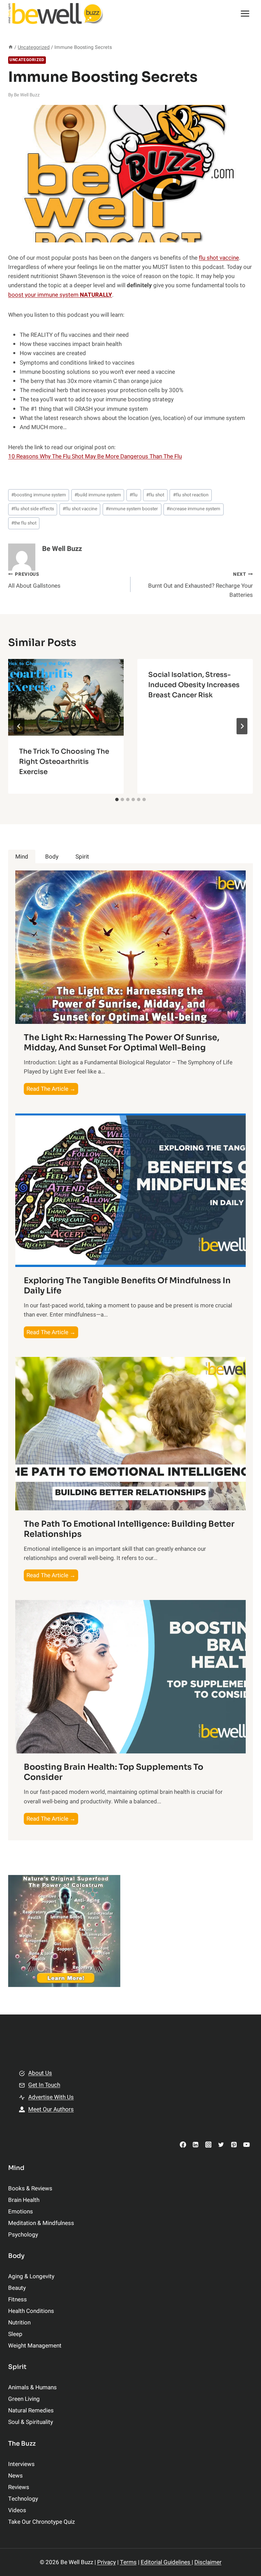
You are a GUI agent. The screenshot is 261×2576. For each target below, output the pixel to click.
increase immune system (193, 509)
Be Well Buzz (27, 95)
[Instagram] (208, 2144)
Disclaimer (208, 2562)
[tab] (117, 799)
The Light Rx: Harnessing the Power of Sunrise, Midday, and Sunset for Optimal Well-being (121, 1043)
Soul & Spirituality (31, 2422)
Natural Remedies (31, 2411)
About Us (40, 2073)
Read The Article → (52, 1090)
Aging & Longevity (31, 2276)
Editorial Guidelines (166, 2562)
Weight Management (35, 2346)
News (15, 2476)
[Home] (11, 47)
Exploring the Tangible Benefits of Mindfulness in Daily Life (127, 1286)
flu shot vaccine (219, 258)
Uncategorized (27, 60)
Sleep (15, 2334)
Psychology (23, 2235)
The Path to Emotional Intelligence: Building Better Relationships (129, 1529)
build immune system (98, 495)
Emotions (21, 2212)
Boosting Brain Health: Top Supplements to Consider (114, 1772)
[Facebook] (183, 2144)
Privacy (107, 2562)
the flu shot (24, 523)
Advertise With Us (51, 2097)
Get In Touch (44, 2085)
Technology (23, 2499)
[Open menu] (245, 13)
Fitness (18, 2299)
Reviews (19, 2487)
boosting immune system (39, 495)
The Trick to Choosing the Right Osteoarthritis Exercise (64, 762)
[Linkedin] (196, 2144)
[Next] (242, 726)
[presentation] (66, 697)
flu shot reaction (191, 495)
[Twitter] (221, 2144)
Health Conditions (31, 2311)
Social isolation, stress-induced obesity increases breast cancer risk (194, 685)
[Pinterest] (234, 2144)
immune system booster (132, 509)
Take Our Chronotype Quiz (41, 2522)
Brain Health (24, 2200)
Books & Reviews (30, 2188)
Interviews (21, 2464)
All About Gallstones (34, 581)
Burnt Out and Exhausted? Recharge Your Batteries (201, 585)
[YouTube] (247, 2144)
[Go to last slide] (19, 726)
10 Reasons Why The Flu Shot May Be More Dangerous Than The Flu (95, 456)
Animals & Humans (32, 2387)
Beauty (17, 2288)
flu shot (155, 495)
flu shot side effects (33, 509)
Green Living (24, 2399)
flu (134, 495)
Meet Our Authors (51, 2109)
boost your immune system (60, 295)
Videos (17, 2510)
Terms (128, 2562)
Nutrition (19, 2323)
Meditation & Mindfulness (41, 2223)
